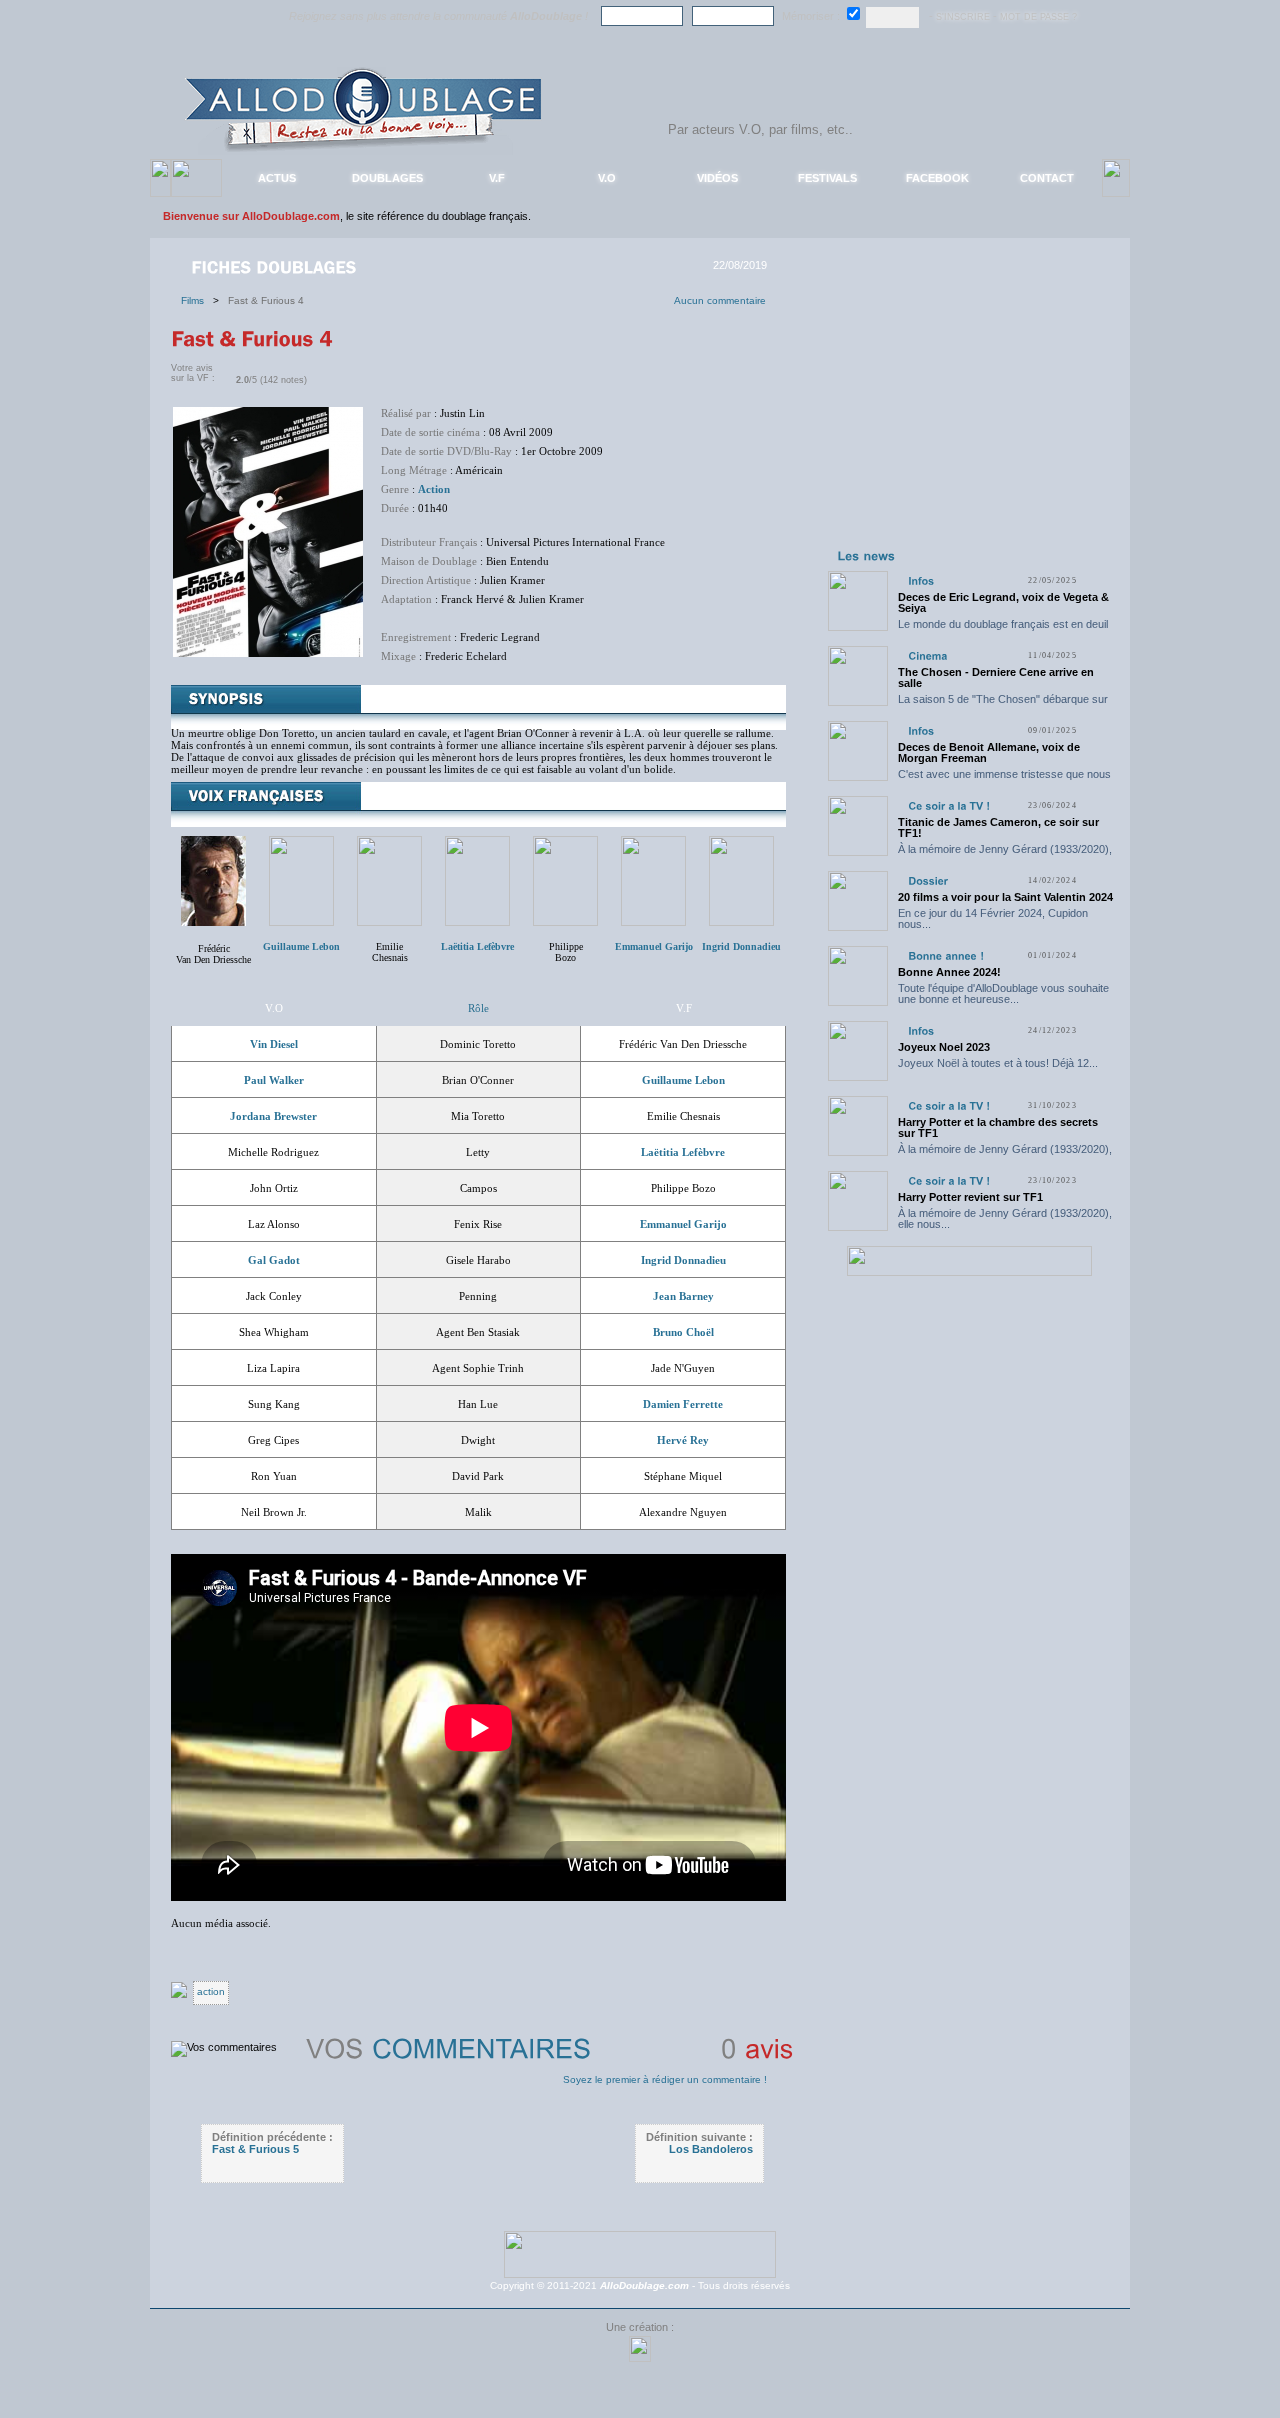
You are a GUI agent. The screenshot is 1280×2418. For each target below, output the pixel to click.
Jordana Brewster (273, 1116)
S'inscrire (963, 17)
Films (197, 300)
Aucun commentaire (720, 300)
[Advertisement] (969, 418)
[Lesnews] (867, 555)
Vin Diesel (274, 1044)
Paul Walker (274, 1080)
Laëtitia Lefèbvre (683, 1152)
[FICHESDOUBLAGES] (276, 266)
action (211, 1991)
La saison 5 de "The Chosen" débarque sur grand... (1003, 704)
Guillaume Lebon (683, 1080)
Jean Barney (683, 1296)
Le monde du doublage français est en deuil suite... (1003, 629)
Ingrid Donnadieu (683, 1260)
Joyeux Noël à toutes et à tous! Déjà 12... (998, 1063)
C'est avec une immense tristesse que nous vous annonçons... (1004, 779)
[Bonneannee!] (946, 955)
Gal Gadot (274, 1260)
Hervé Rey (683, 1440)
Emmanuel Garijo (683, 1224)
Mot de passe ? (1038, 17)
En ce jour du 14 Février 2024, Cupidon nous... (993, 918)
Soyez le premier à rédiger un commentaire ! (665, 2079)
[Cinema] (927, 655)
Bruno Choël (683, 1332)
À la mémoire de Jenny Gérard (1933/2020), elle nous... (1005, 854)
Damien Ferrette (683, 1404)
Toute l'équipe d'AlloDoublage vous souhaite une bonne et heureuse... (1003, 993)
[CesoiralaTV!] (949, 805)
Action (434, 489)
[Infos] (921, 580)
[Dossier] (928, 880)
